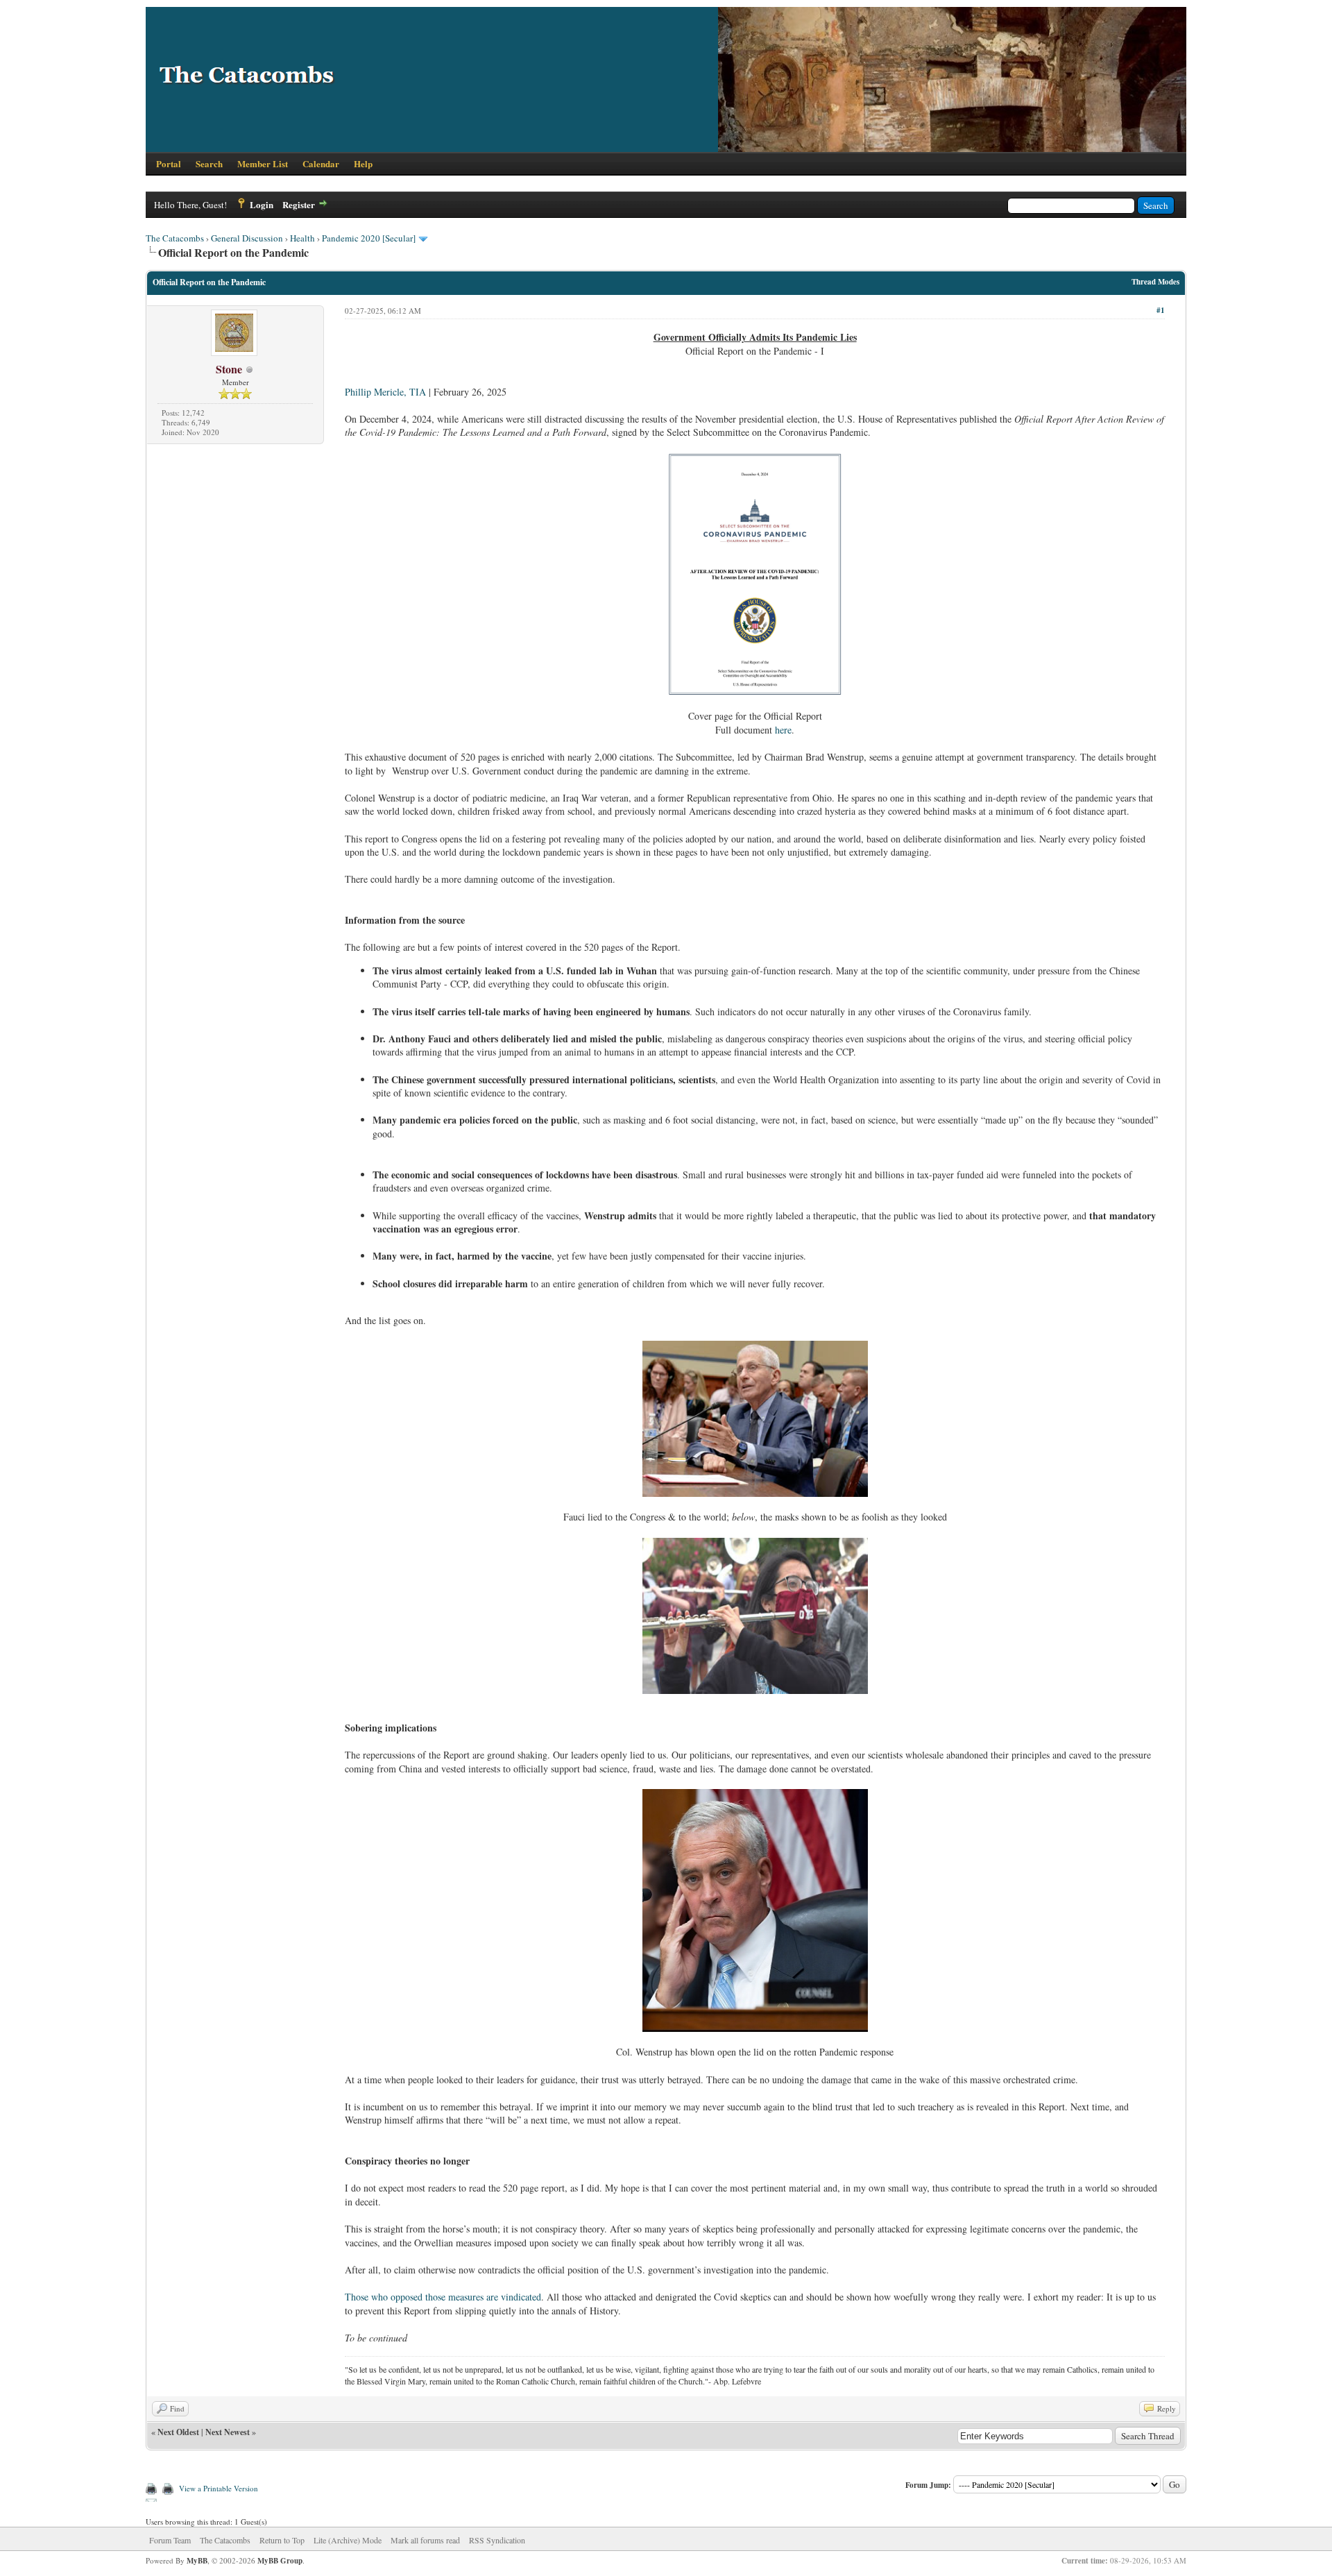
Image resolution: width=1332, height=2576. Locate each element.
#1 (1161, 310)
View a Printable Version (219, 2488)
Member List (263, 163)
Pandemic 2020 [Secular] (369, 238)
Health (302, 238)
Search (209, 163)
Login (262, 204)
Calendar (321, 163)
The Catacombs (175, 238)
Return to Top (282, 2540)
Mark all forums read (425, 2540)
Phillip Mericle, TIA (385, 392)
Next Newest (228, 2432)
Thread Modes (1155, 282)
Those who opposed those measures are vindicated (443, 2297)
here (783, 730)
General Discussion (247, 238)
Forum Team (170, 2540)
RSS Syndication (497, 2540)
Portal (169, 163)
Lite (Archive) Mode (348, 2540)
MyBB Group (280, 2561)
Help (363, 163)
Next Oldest (178, 2432)
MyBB (197, 2561)
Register (299, 204)
